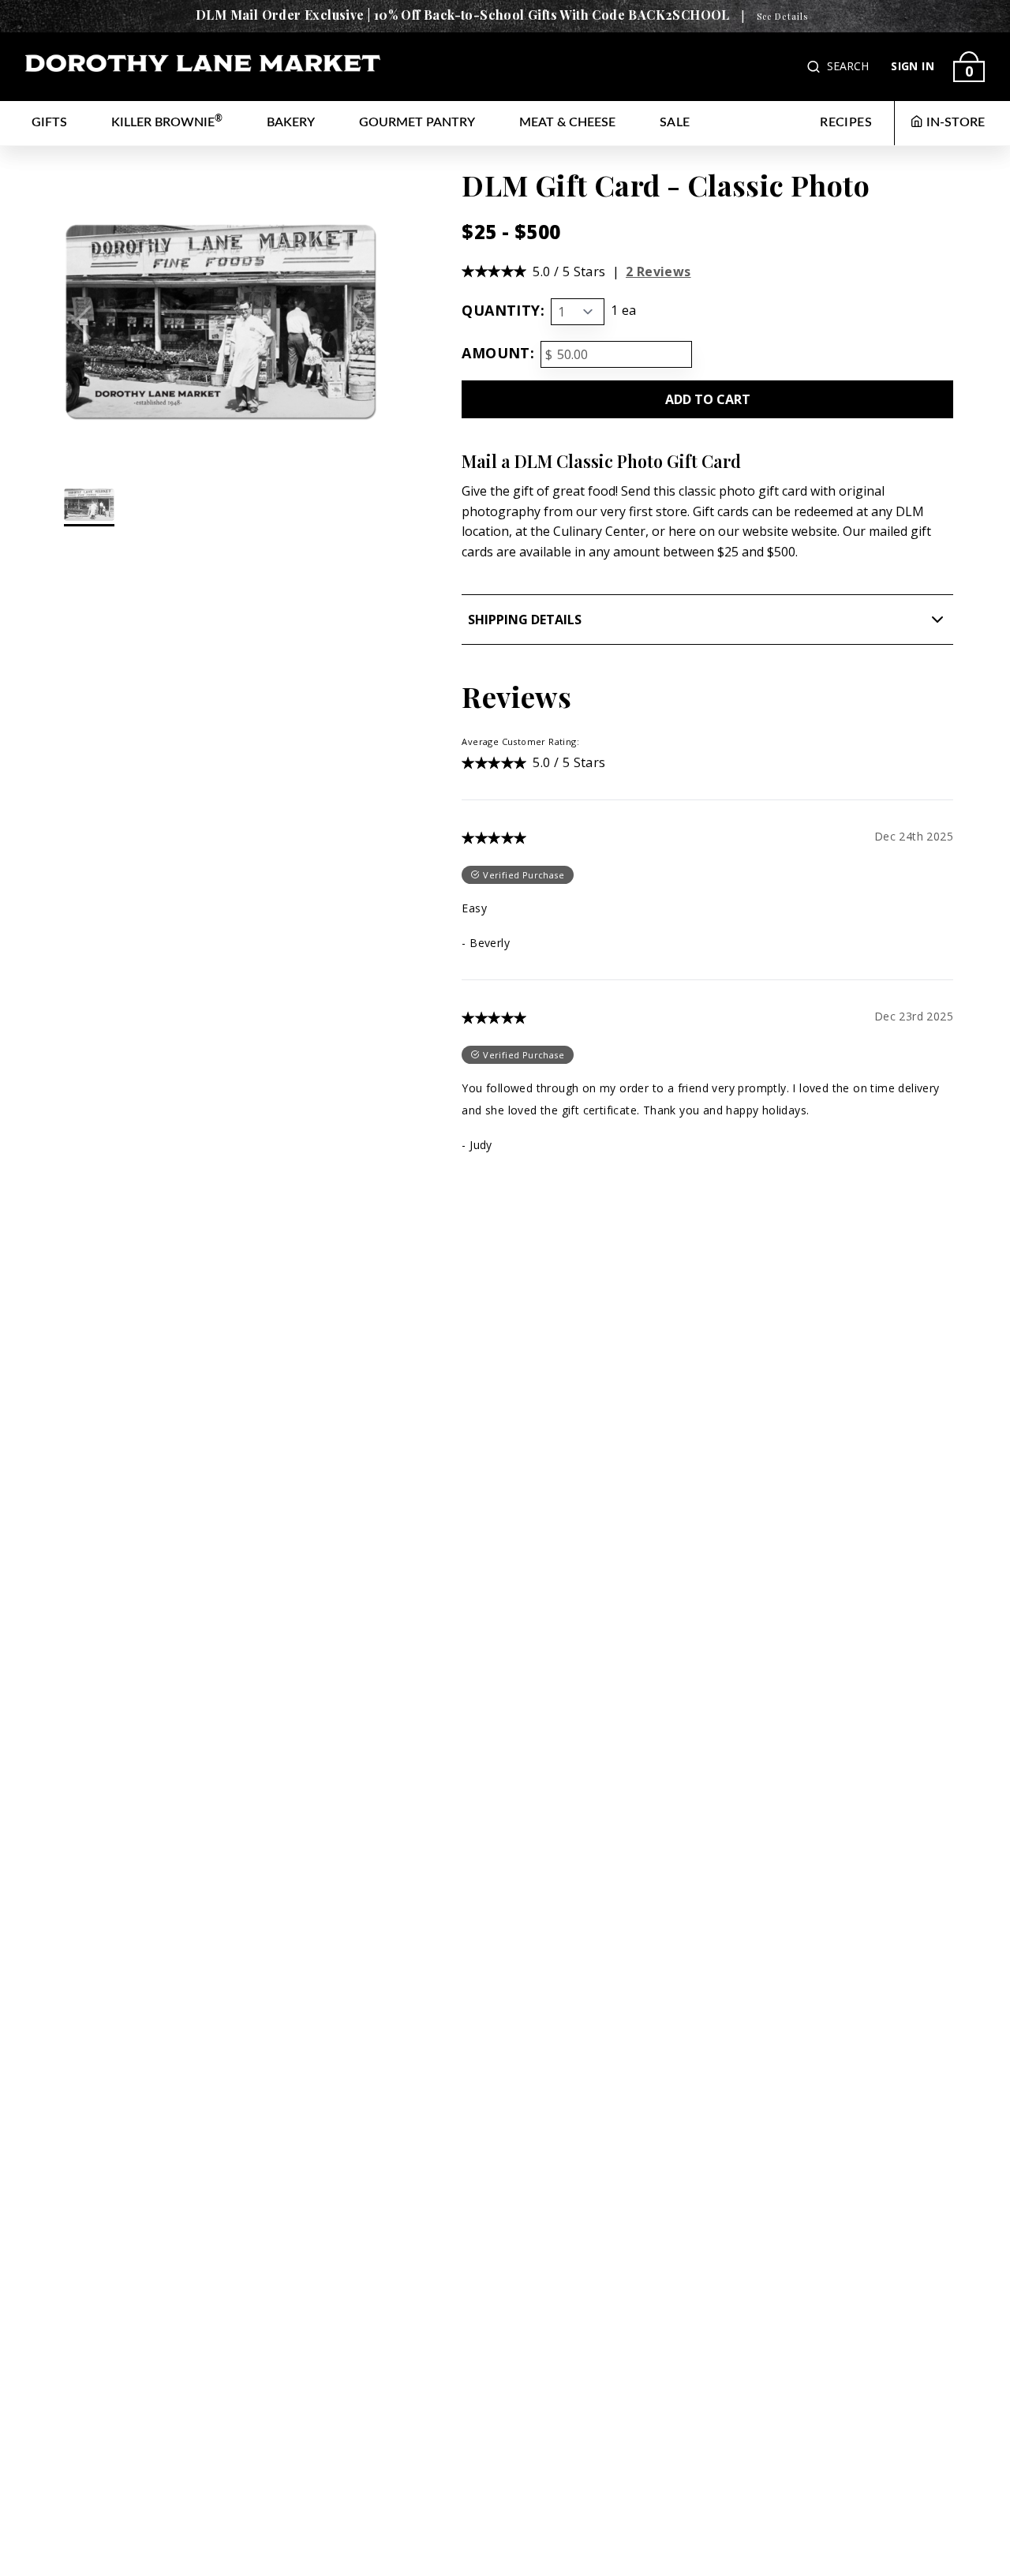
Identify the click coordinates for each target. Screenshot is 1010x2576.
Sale (675, 122)
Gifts (49, 122)
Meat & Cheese (567, 122)
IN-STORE (956, 122)
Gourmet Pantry (417, 122)
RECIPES (846, 122)
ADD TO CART (708, 399)
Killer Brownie (167, 121)
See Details (782, 16)
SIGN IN (913, 66)
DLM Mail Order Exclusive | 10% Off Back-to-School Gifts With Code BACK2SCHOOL (463, 15)
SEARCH (848, 66)
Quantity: (503, 310)
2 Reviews (658, 271)
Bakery (291, 122)
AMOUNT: (498, 353)
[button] (815, 67)
